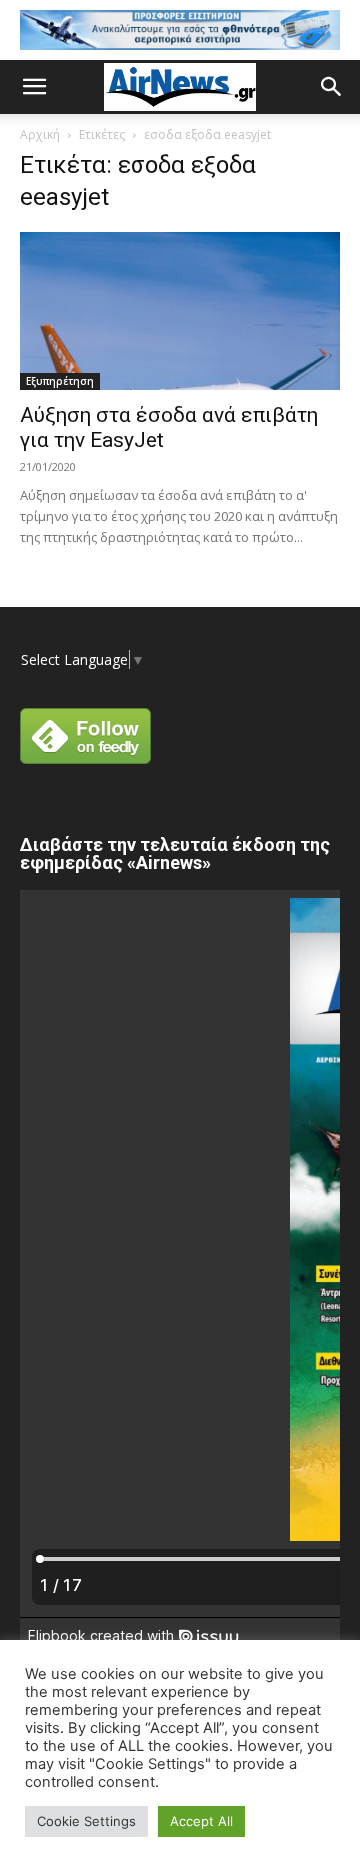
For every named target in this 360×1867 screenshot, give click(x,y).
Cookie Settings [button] (86, 1821)
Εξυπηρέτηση (60, 381)
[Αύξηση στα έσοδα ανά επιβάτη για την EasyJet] (180, 311)
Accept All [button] (201, 1821)
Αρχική (40, 134)
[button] (34, 87)
